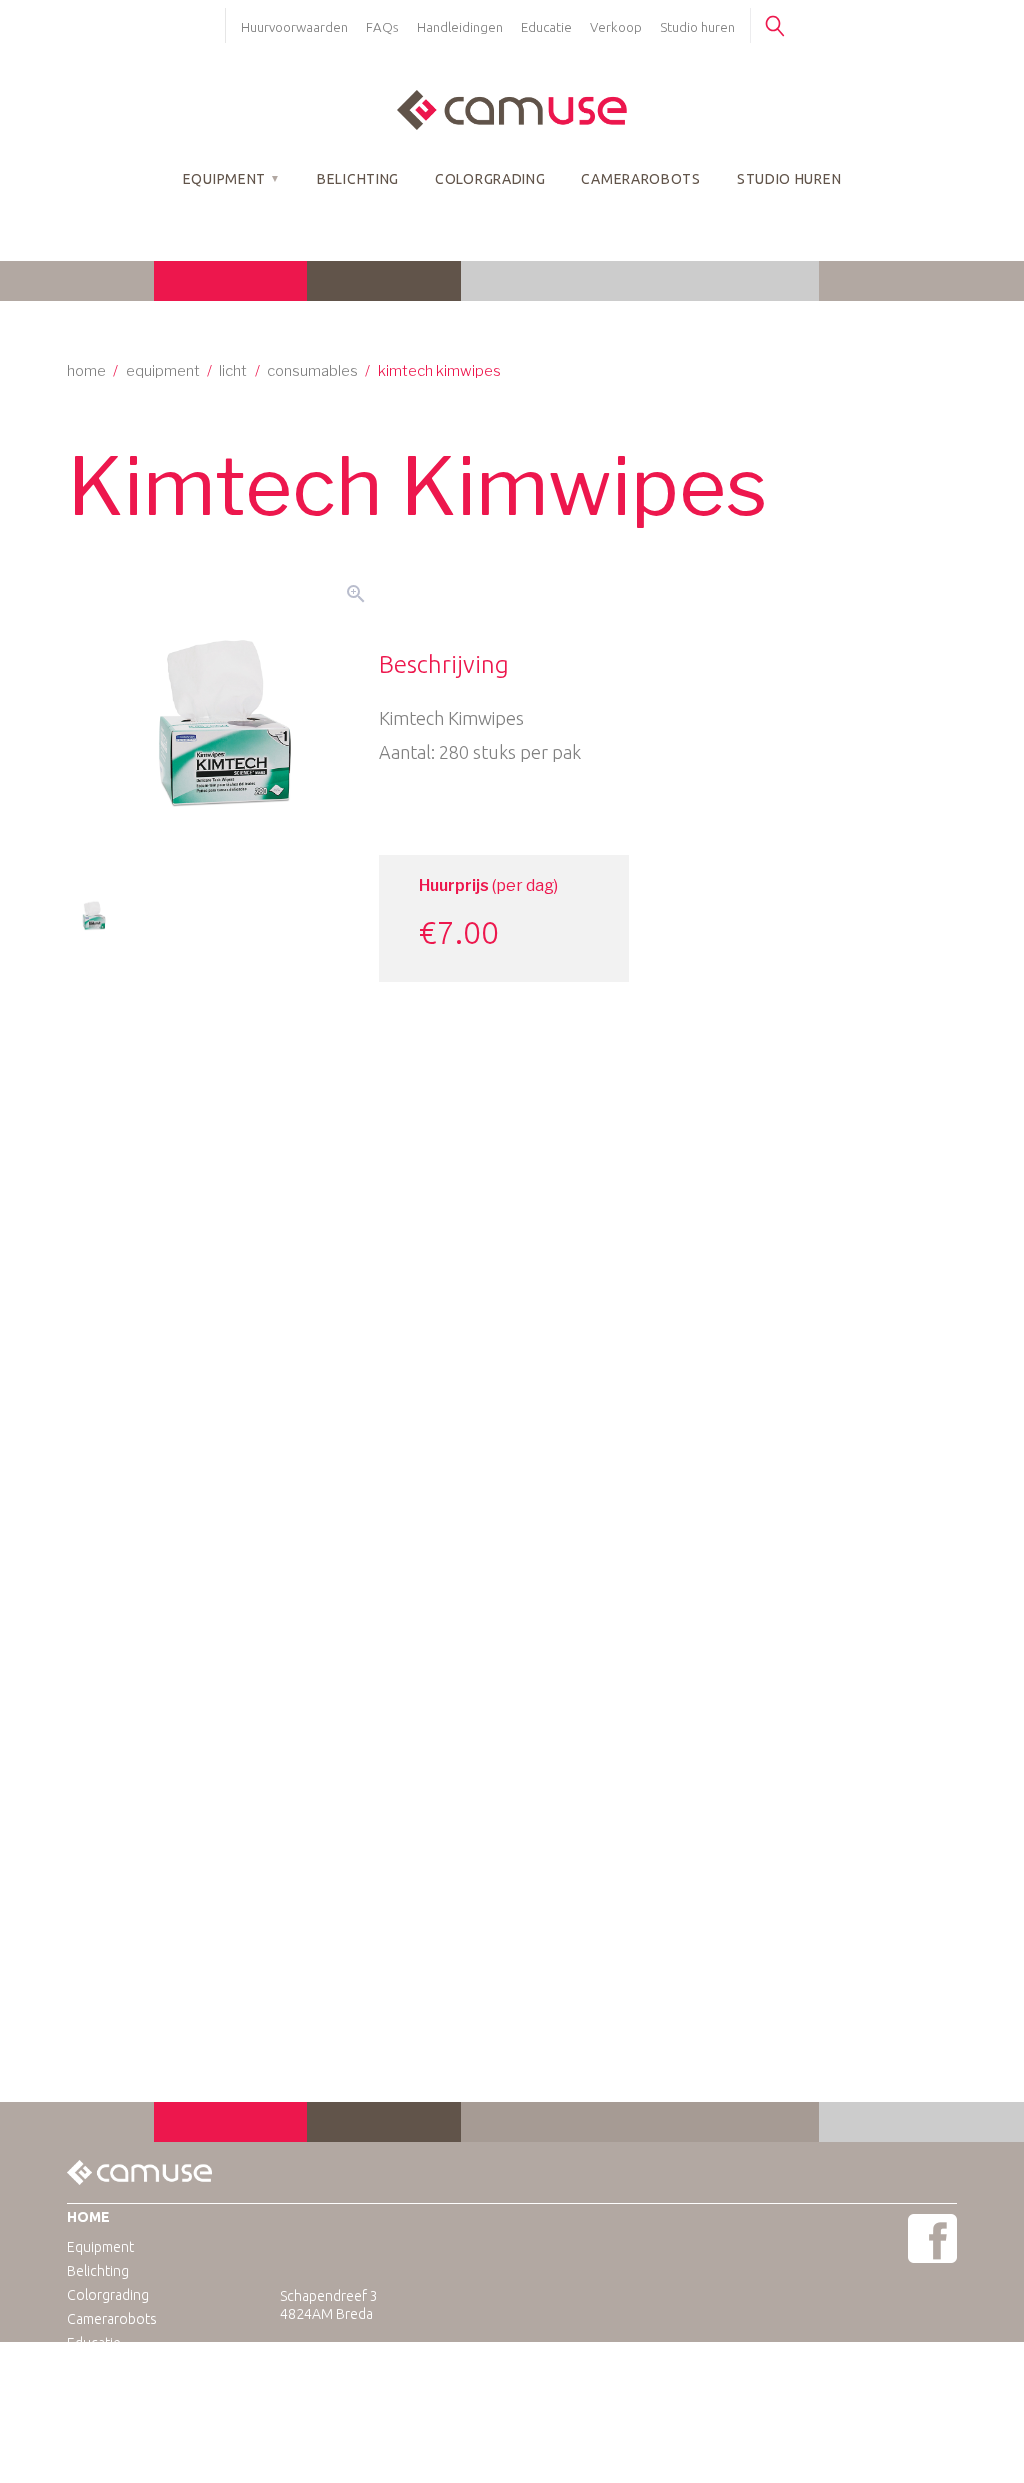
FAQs (382, 27)
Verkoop (616, 27)
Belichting (358, 179)
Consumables (312, 371)
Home (86, 371)
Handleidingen (460, 27)
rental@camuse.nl (377, 2368)
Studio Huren (789, 179)
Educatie (546, 27)
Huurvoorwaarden (294, 27)
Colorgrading (490, 179)
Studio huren (697, 27)
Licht (233, 371)
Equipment (224, 179)
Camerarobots (640, 179)
